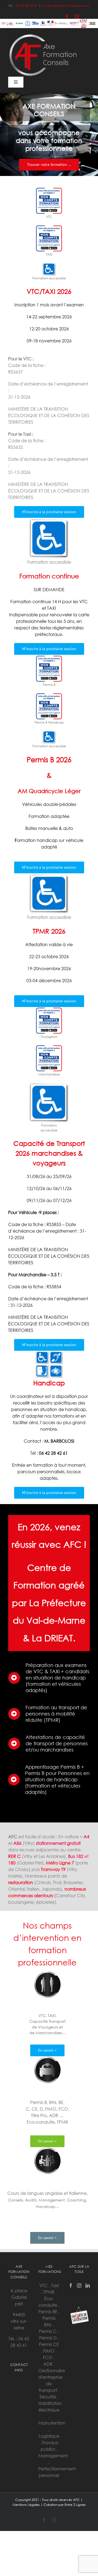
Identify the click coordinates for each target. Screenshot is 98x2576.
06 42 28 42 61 (27, 6)
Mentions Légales (26, 2505)
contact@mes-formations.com (66, 6)
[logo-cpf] (49, 189)
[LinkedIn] (88, 2285)
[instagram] (77, 17)
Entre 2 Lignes (75, 2505)
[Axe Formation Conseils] (44, 36)
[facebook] (67, 17)
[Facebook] (71, 2285)
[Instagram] (79, 2285)
